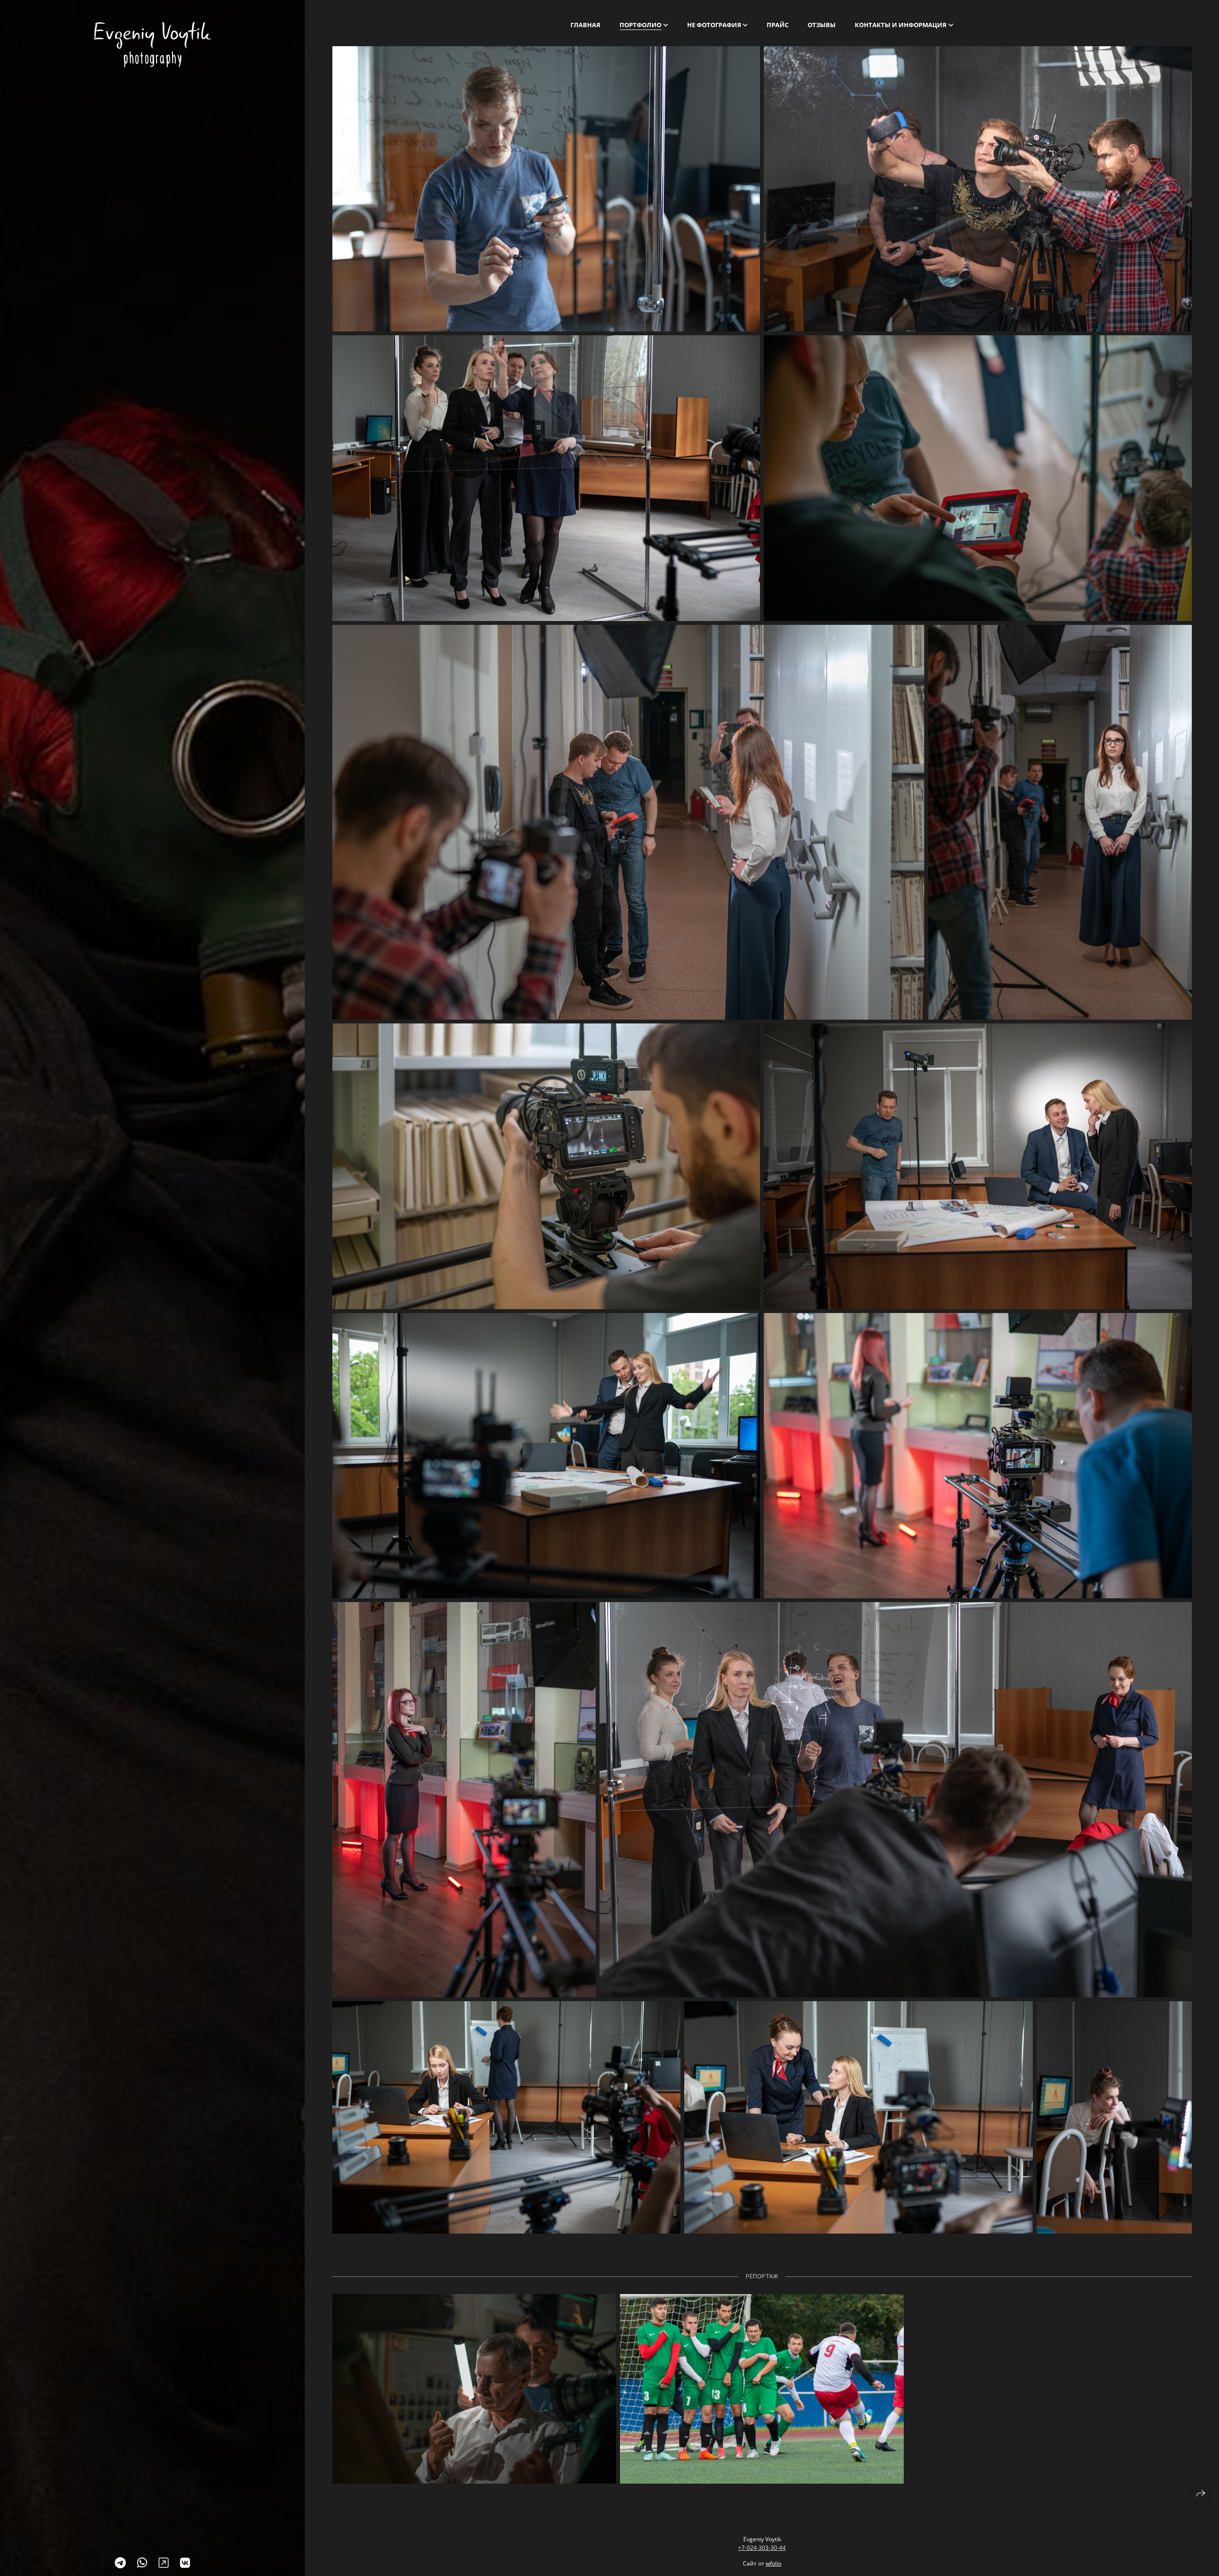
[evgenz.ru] (153, 45)
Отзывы (822, 25)
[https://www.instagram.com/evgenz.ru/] (164, 2562)
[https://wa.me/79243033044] (142, 2562)
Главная (585, 25)
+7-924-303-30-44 (762, 2548)
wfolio (774, 2563)
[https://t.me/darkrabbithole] (120, 2562)
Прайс (778, 25)
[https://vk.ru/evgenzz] (185, 2562)
